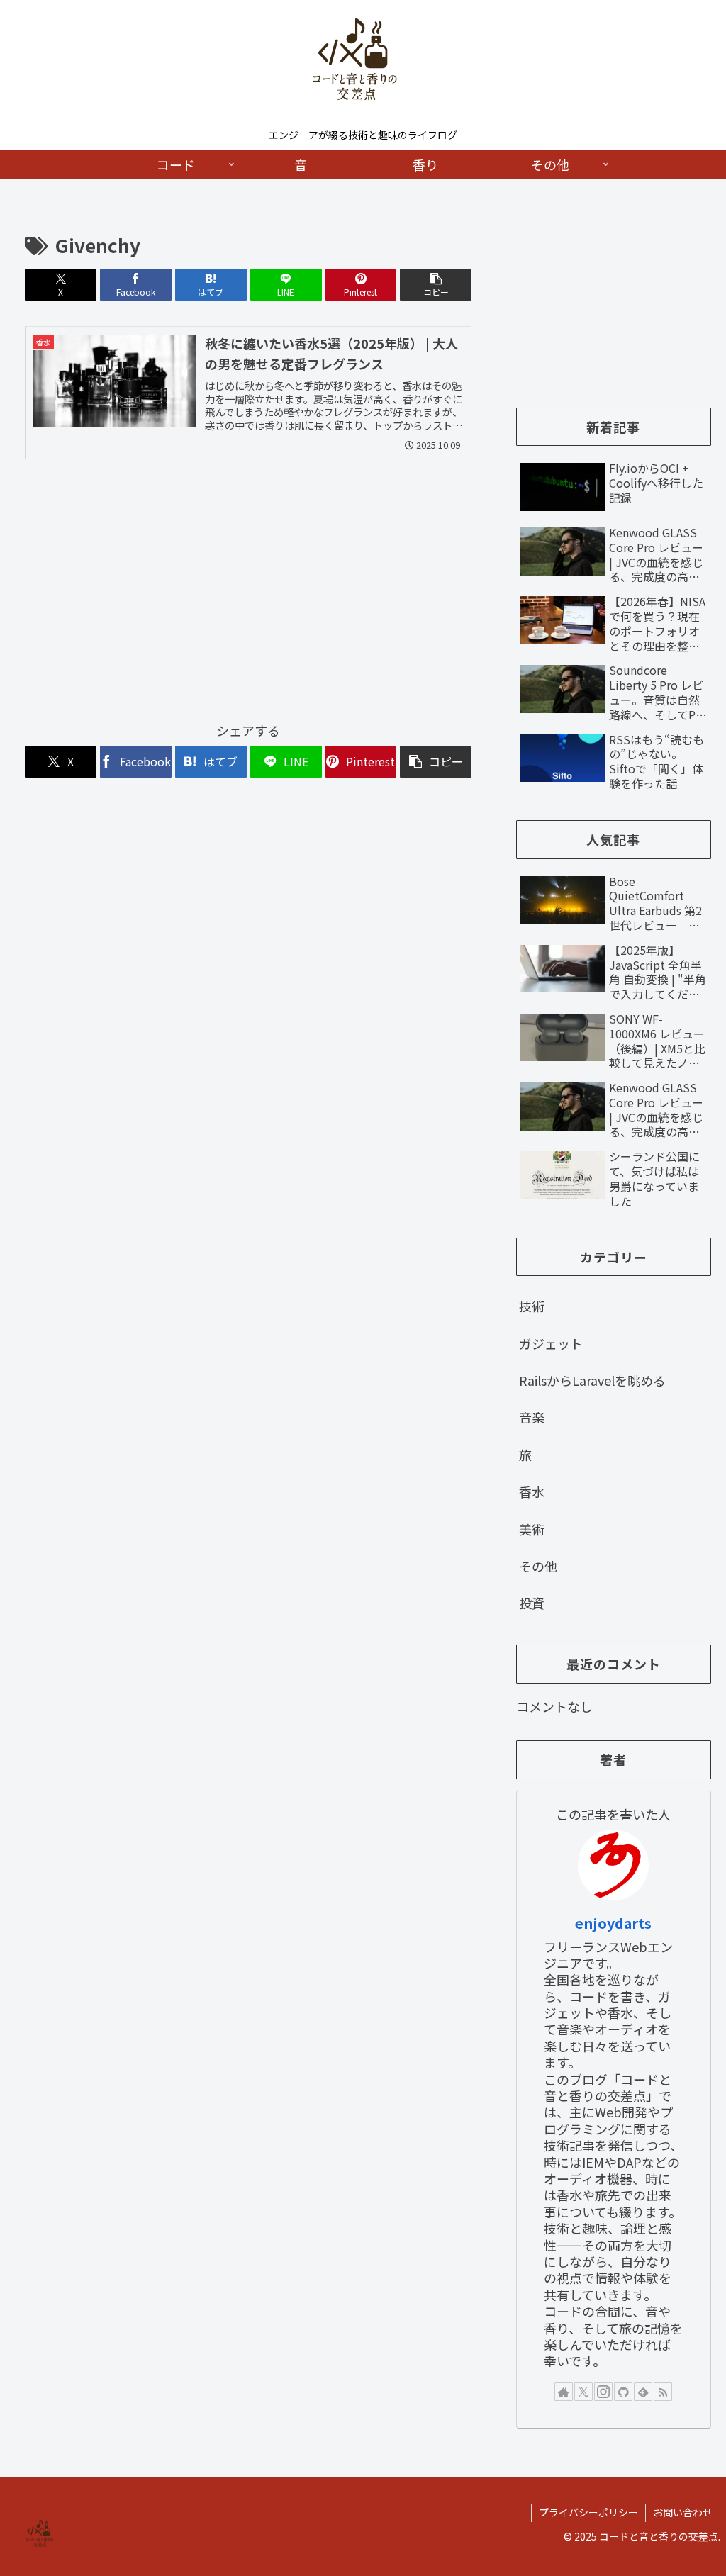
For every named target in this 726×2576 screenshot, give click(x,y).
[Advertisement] (248, 597)
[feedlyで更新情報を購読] (643, 2392)
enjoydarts (613, 1923)
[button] (436, 285)
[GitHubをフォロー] (623, 2392)
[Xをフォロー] (583, 2392)
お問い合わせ (683, 2512)
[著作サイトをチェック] (564, 2392)
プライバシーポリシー (588, 2512)
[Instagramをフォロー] (603, 2392)
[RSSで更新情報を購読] (663, 2392)
